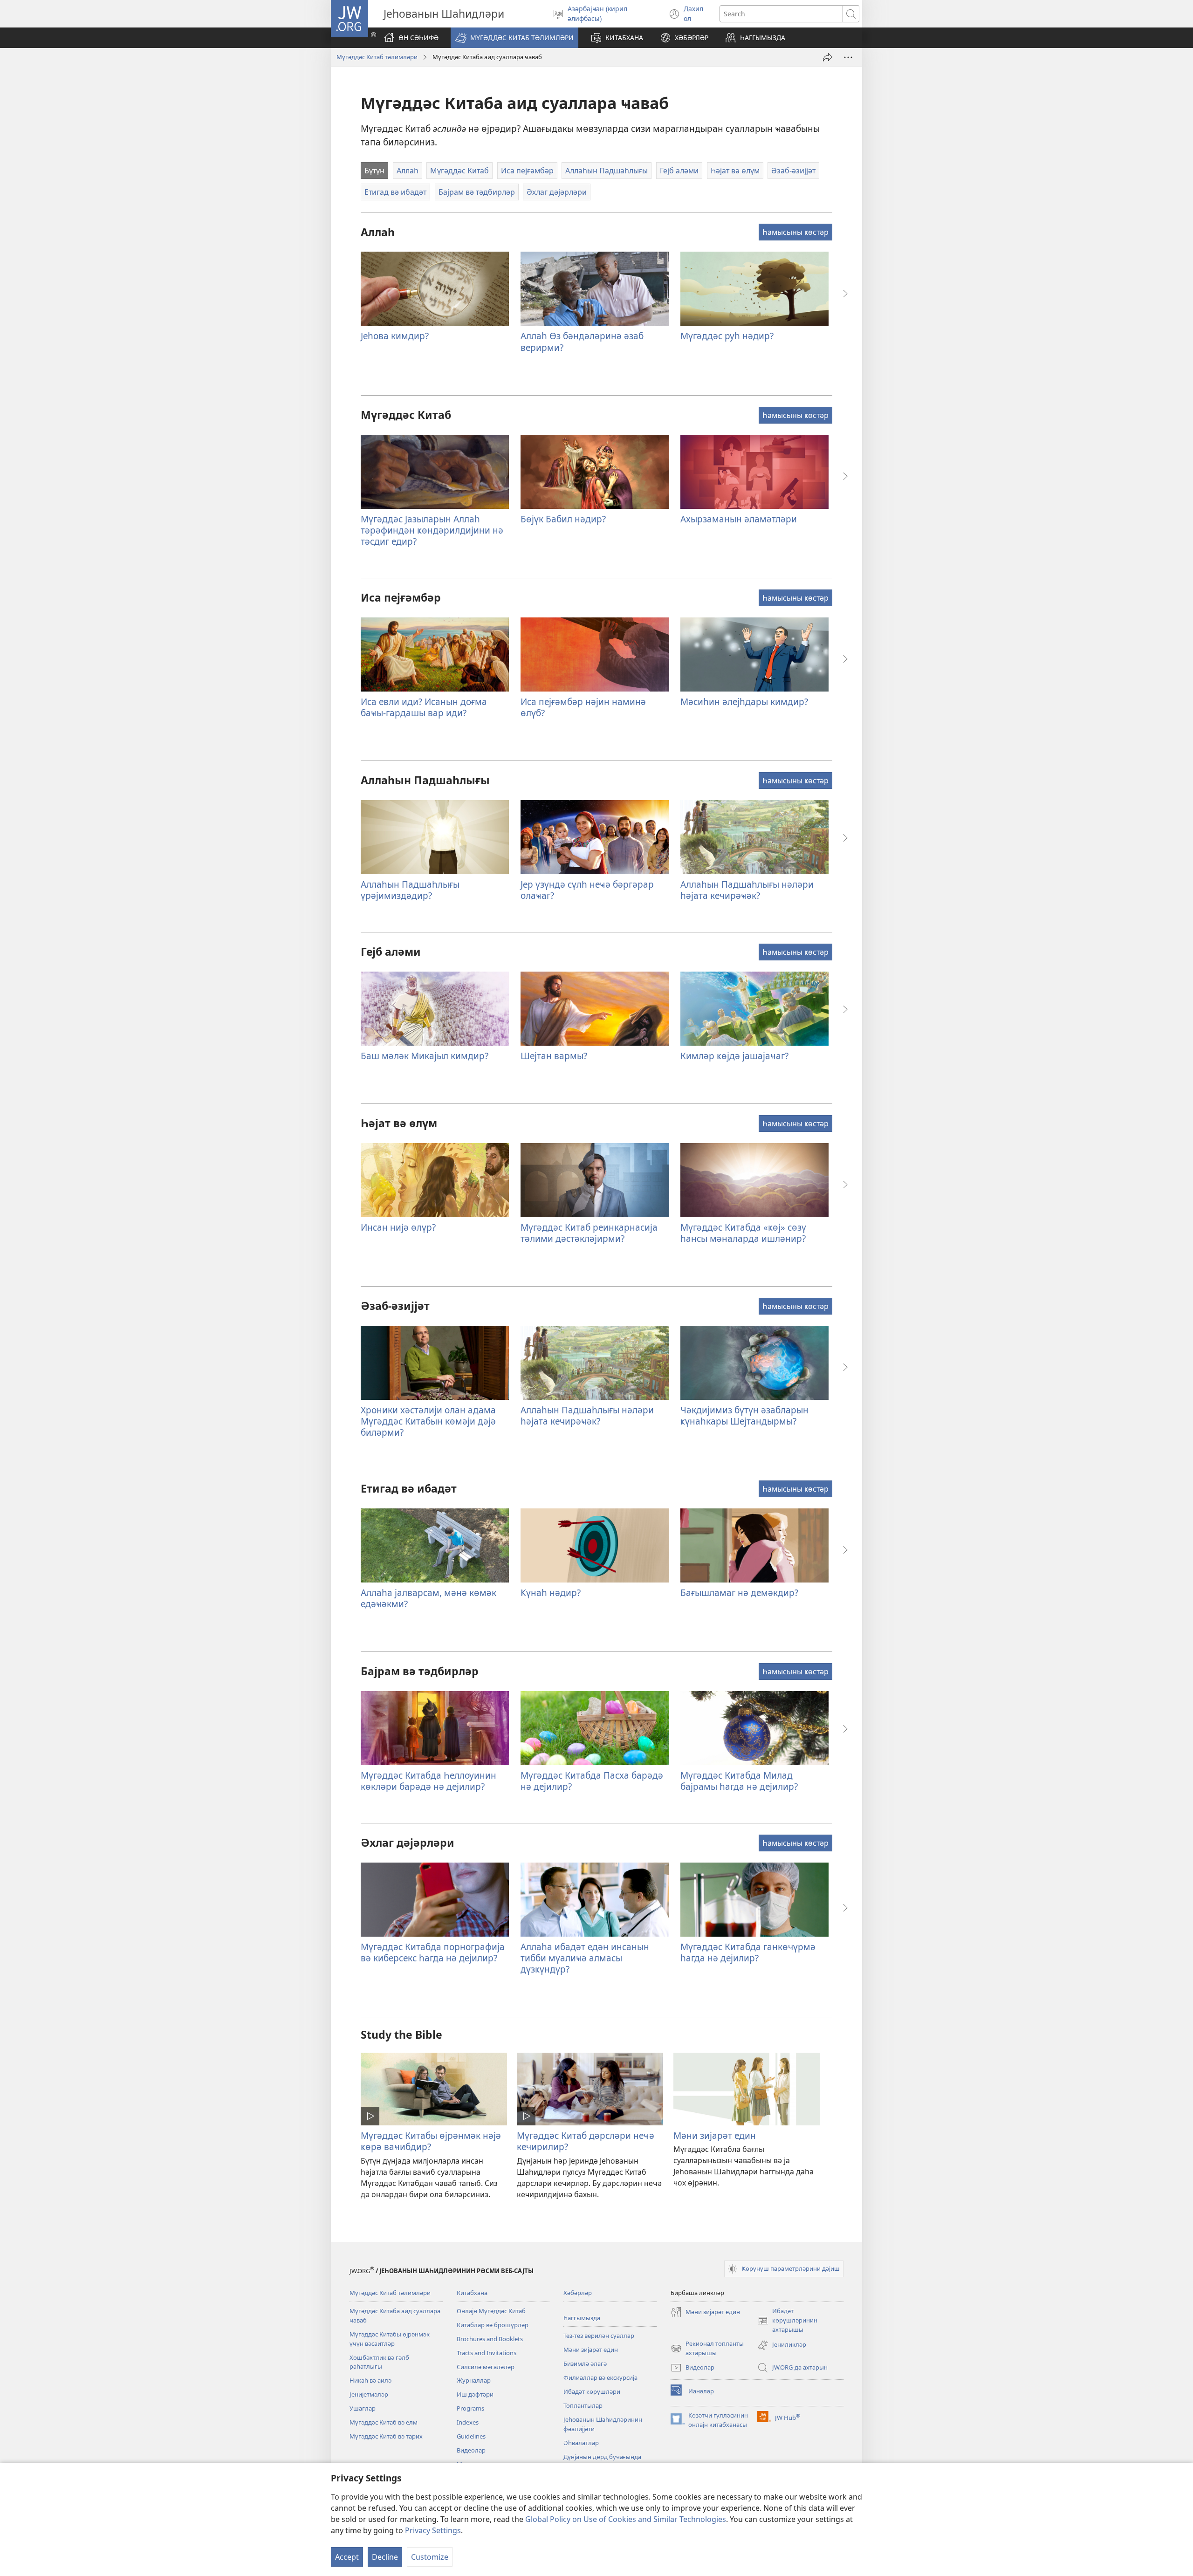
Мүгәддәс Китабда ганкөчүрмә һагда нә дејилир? (748, 1952)
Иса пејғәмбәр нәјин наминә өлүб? (583, 707)
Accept (347, 2557)
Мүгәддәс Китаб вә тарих (386, 2436)
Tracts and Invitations (487, 2353)
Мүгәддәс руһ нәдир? (727, 336)
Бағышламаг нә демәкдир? (739, 1593)
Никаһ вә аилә (370, 2380)
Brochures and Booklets (490, 2339)
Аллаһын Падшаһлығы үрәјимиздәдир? (410, 890)
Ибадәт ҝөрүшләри (592, 2391)
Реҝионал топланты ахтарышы (707, 2349)
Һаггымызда (582, 2318)
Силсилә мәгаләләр (486, 2367)
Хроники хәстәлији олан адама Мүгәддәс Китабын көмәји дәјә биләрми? (428, 1421)
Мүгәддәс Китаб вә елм (384, 2422)
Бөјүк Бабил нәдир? (563, 519)
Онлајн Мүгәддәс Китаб (491, 2311)
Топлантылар (583, 2405)
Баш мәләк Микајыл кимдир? (425, 1056)
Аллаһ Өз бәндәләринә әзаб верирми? (582, 341)
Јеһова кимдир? (395, 336)
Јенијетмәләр (369, 2394)
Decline (385, 2557)
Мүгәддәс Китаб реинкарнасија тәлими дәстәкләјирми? (589, 1233)
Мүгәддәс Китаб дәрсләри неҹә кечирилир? (586, 2141)
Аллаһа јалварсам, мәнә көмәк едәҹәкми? (429, 1598)
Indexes (468, 2422)
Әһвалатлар (581, 2443)
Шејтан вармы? (554, 1056)
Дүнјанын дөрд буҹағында (602, 2457)
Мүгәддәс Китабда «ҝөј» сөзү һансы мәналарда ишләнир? (743, 1233)
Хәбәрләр (578, 2293)
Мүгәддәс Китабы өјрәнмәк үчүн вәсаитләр (390, 2339)
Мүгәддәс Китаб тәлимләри (377, 57)
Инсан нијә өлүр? (398, 1227)
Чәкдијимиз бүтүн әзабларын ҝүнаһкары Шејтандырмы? (744, 1415)
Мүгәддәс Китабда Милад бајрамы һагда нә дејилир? (739, 1781)
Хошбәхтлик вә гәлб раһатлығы (379, 2362)
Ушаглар (363, 2408)
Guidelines (471, 2436)
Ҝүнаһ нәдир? (551, 1593)
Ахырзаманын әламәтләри (739, 519)
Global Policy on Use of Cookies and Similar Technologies (626, 2519)
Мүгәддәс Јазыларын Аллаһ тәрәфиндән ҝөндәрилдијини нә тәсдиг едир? (432, 530)
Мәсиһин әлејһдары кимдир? (744, 702)
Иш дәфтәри (475, 2394)
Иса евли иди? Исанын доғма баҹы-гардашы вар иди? (424, 707)
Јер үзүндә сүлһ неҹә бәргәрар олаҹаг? (587, 890)
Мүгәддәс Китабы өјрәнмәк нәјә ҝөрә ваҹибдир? (431, 2141)
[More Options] (848, 57)
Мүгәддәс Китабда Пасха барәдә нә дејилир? (592, 1781)
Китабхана (472, 2293)
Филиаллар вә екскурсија (600, 2377)
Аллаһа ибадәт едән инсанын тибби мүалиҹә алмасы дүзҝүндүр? (585, 1958)
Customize (430, 2557)
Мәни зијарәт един (715, 2135)
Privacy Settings (433, 2530)
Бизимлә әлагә (585, 2364)
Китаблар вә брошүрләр (493, 2325)
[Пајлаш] (828, 57)
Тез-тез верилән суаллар (599, 2336)
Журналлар (474, 2380)
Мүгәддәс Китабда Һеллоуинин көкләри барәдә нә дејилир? (429, 1781)
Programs (470, 2408)
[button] (514, 38)
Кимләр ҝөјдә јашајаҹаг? (734, 1056)
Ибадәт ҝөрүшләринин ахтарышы (787, 2321)
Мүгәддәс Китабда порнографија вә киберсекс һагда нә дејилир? (433, 1952)
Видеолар (471, 2450)
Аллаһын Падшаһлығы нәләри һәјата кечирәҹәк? (747, 890)
